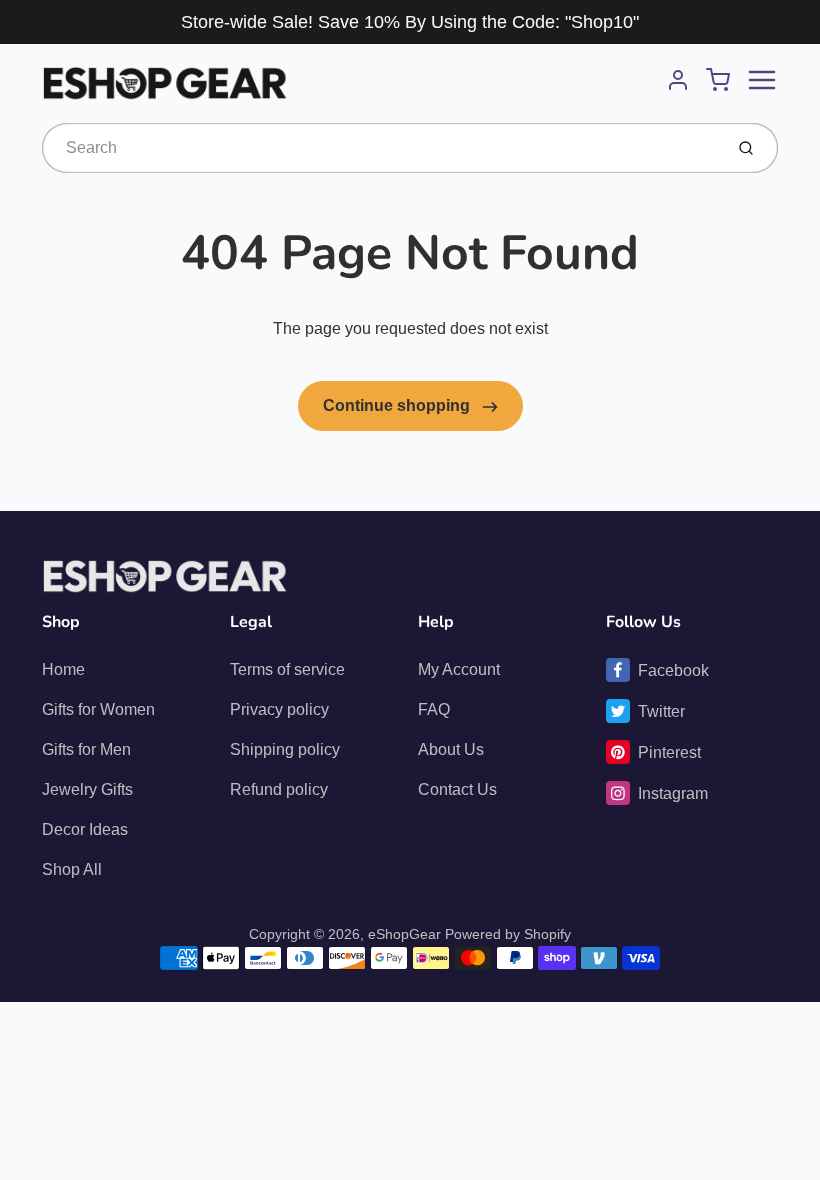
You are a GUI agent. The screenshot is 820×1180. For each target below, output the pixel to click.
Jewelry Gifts (87, 789)
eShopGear (404, 934)
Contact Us (457, 789)
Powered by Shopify (508, 934)
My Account (459, 669)
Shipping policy (285, 749)
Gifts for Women (98, 709)
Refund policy (279, 789)
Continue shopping (398, 405)
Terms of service (287, 669)
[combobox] (380, 148)
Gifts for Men (86, 749)
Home (63, 669)
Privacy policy (279, 709)
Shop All (72, 869)
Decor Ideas (85, 829)
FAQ (434, 709)
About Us (451, 749)
